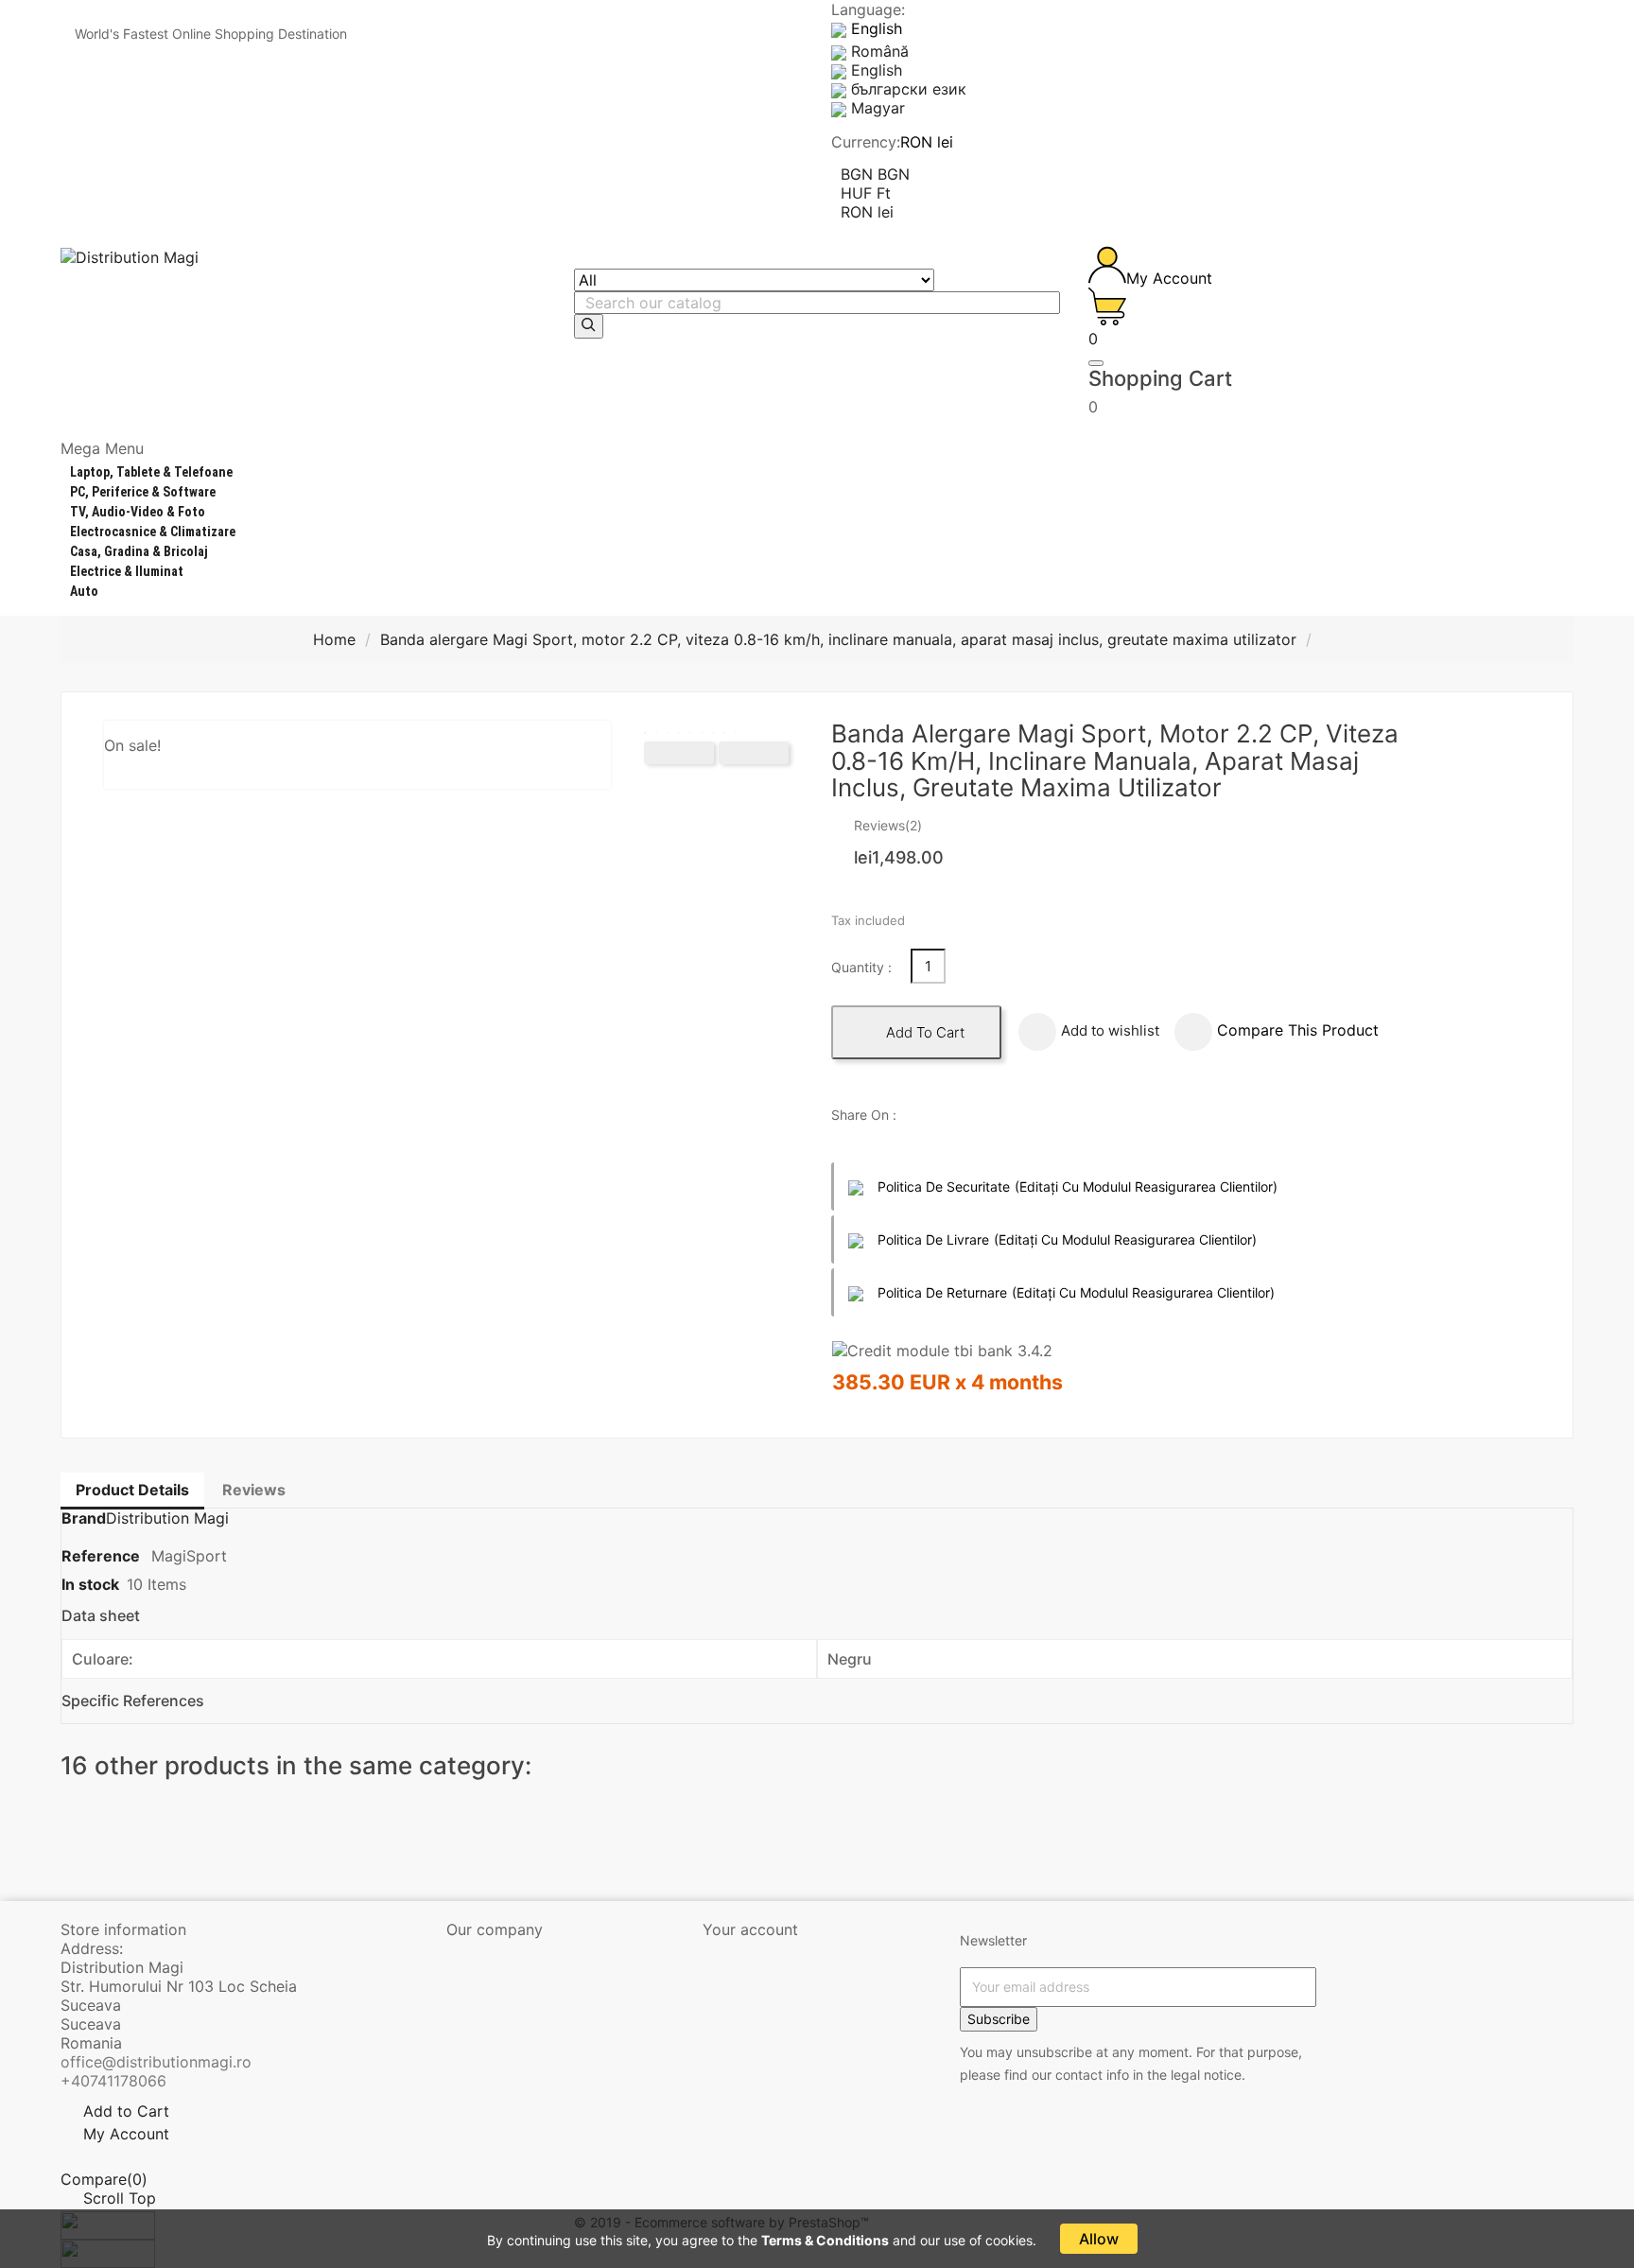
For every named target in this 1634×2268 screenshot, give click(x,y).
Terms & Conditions (825, 2240)
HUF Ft (866, 193)
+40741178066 (113, 2081)
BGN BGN (875, 174)
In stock (90, 1584)
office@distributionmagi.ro (156, 2062)
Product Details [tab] (132, 1490)
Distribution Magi (167, 1518)
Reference (103, 1556)
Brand (84, 1518)
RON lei (867, 212)
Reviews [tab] (254, 1490)
